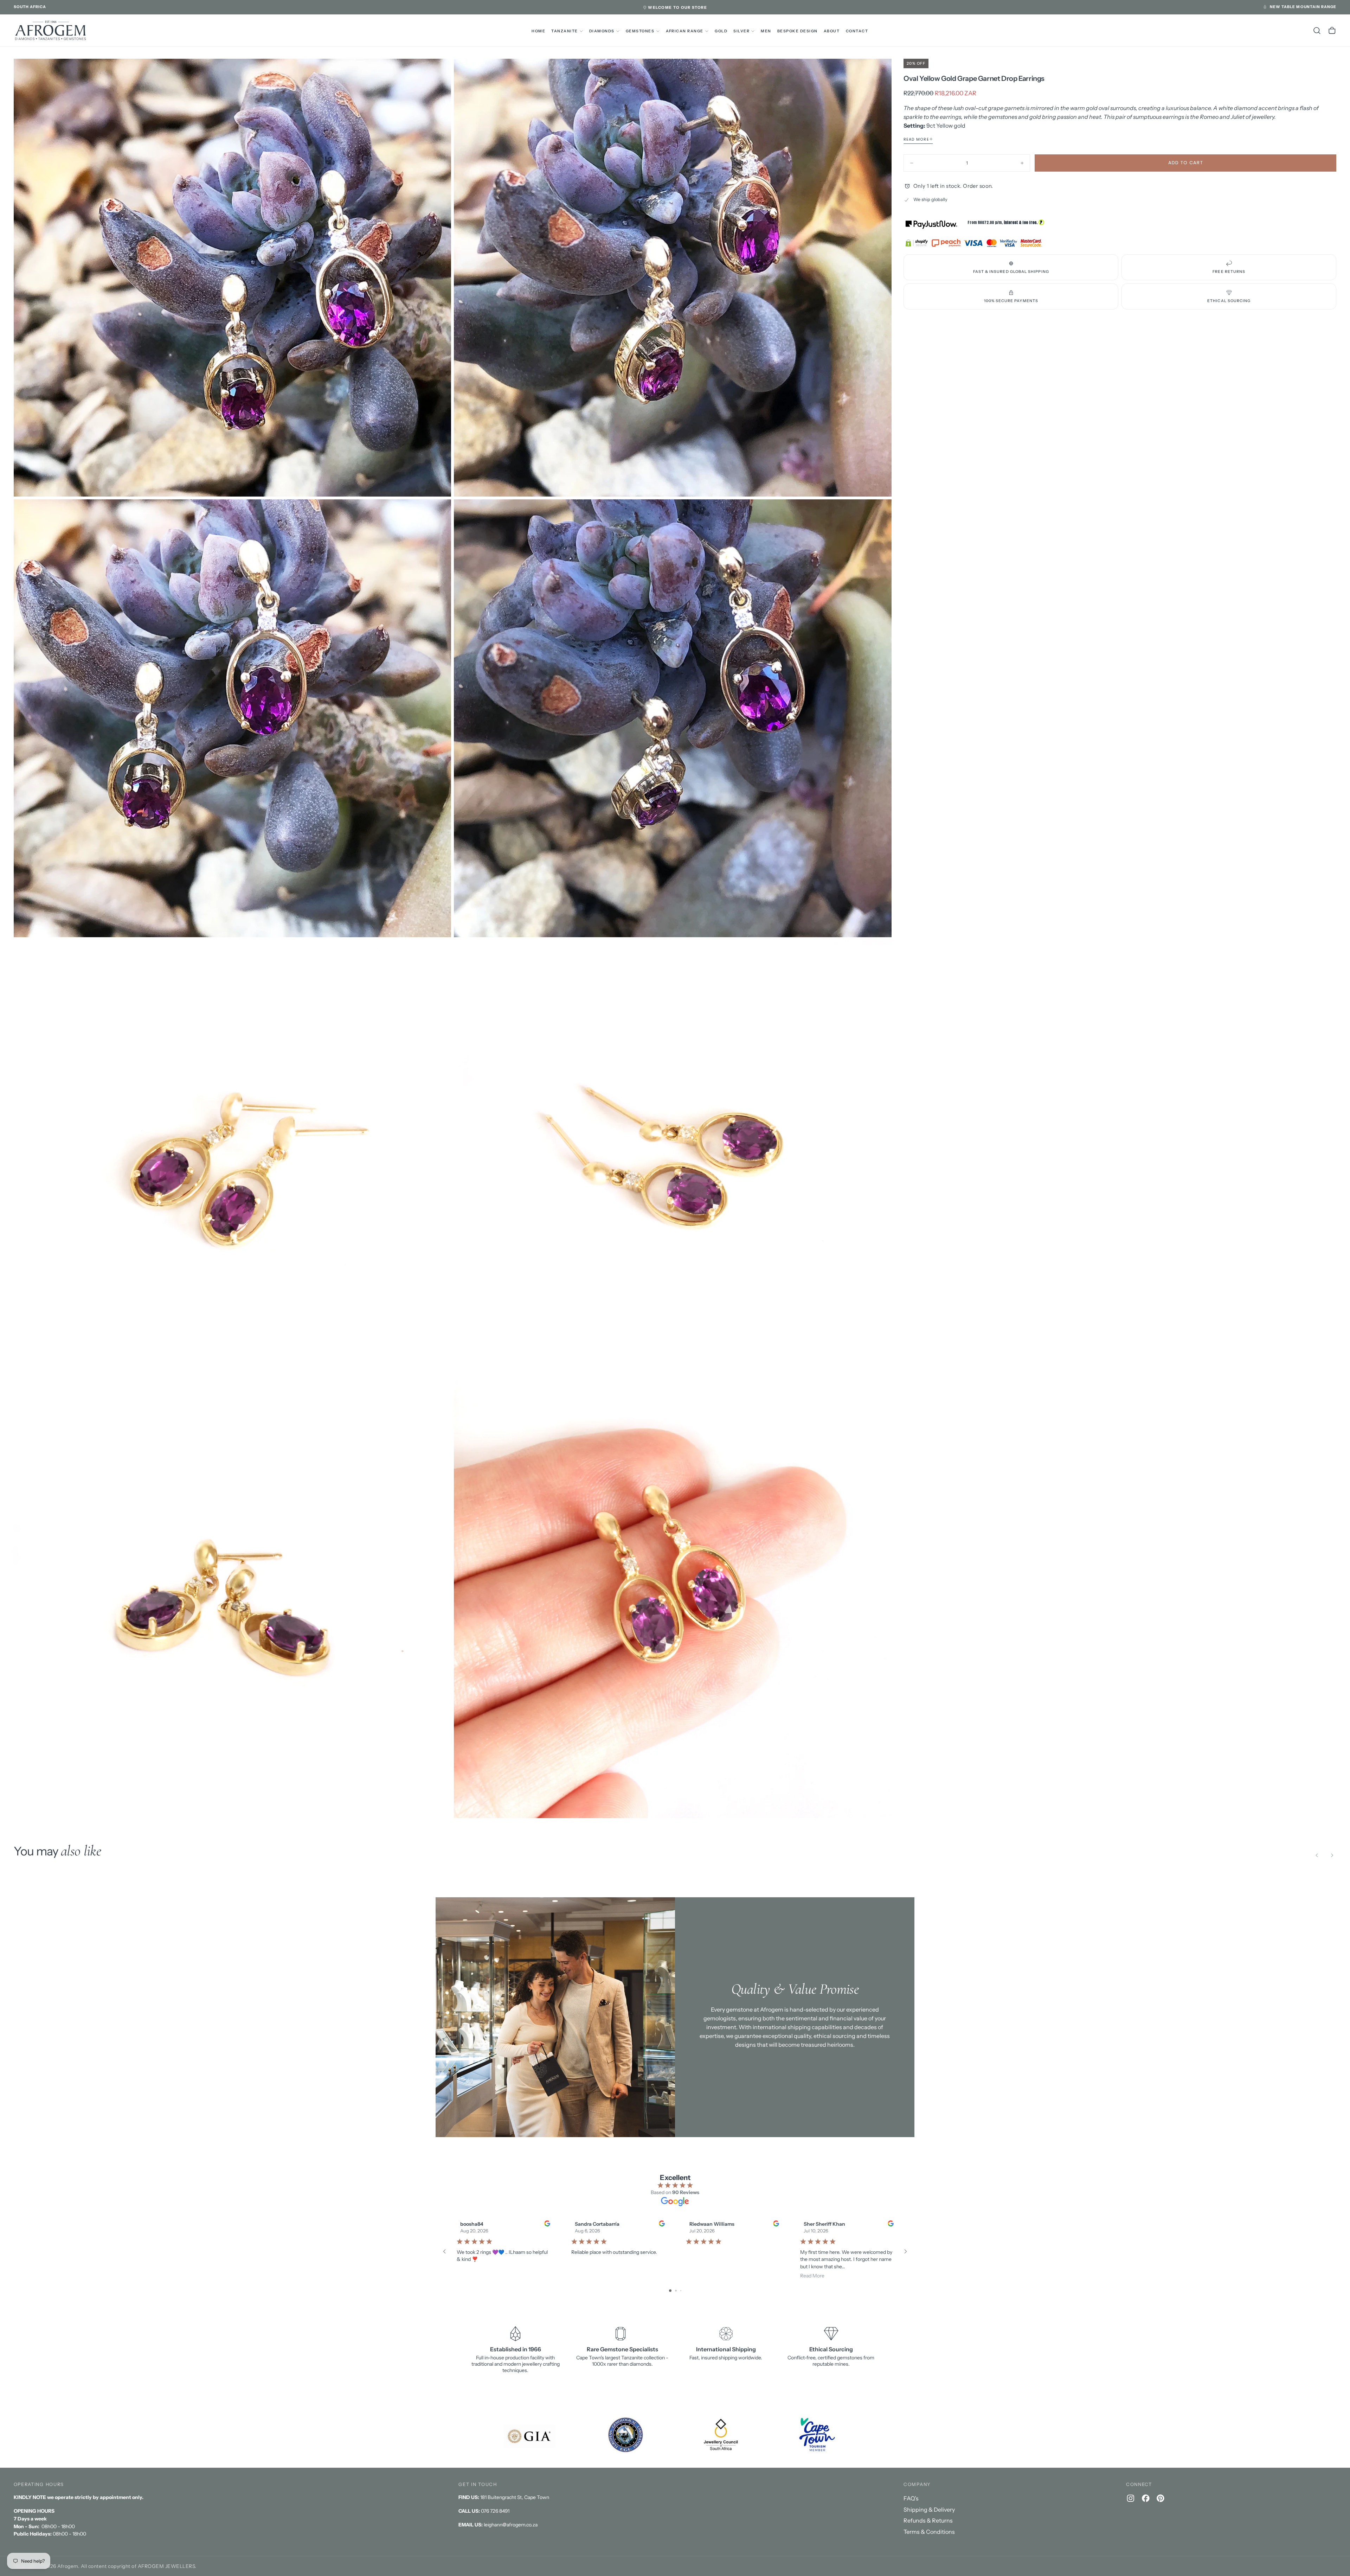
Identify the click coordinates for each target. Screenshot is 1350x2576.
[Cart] (1332, 31)
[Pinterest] (1161, 2498)
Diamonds (602, 31)
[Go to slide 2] (676, 2291)
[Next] (1332, 1855)
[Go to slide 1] (670, 2291)
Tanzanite (564, 31)
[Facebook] (1146, 2498)
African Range (685, 31)
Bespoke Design (798, 31)
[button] (30, 7)
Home (538, 31)
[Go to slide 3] (681, 2291)
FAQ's (911, 2498)
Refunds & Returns (928, 2520)
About (832, 31)
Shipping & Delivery (929, 2510)
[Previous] (1317, 1855)
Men (766, 31)
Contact (857, 31)
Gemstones (640, 31)
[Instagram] (1131, 2498)
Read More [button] (812, 2276)
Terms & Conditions (929, 2532)
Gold (721, 31)
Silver (741, 31)
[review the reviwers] (547, 2223)
